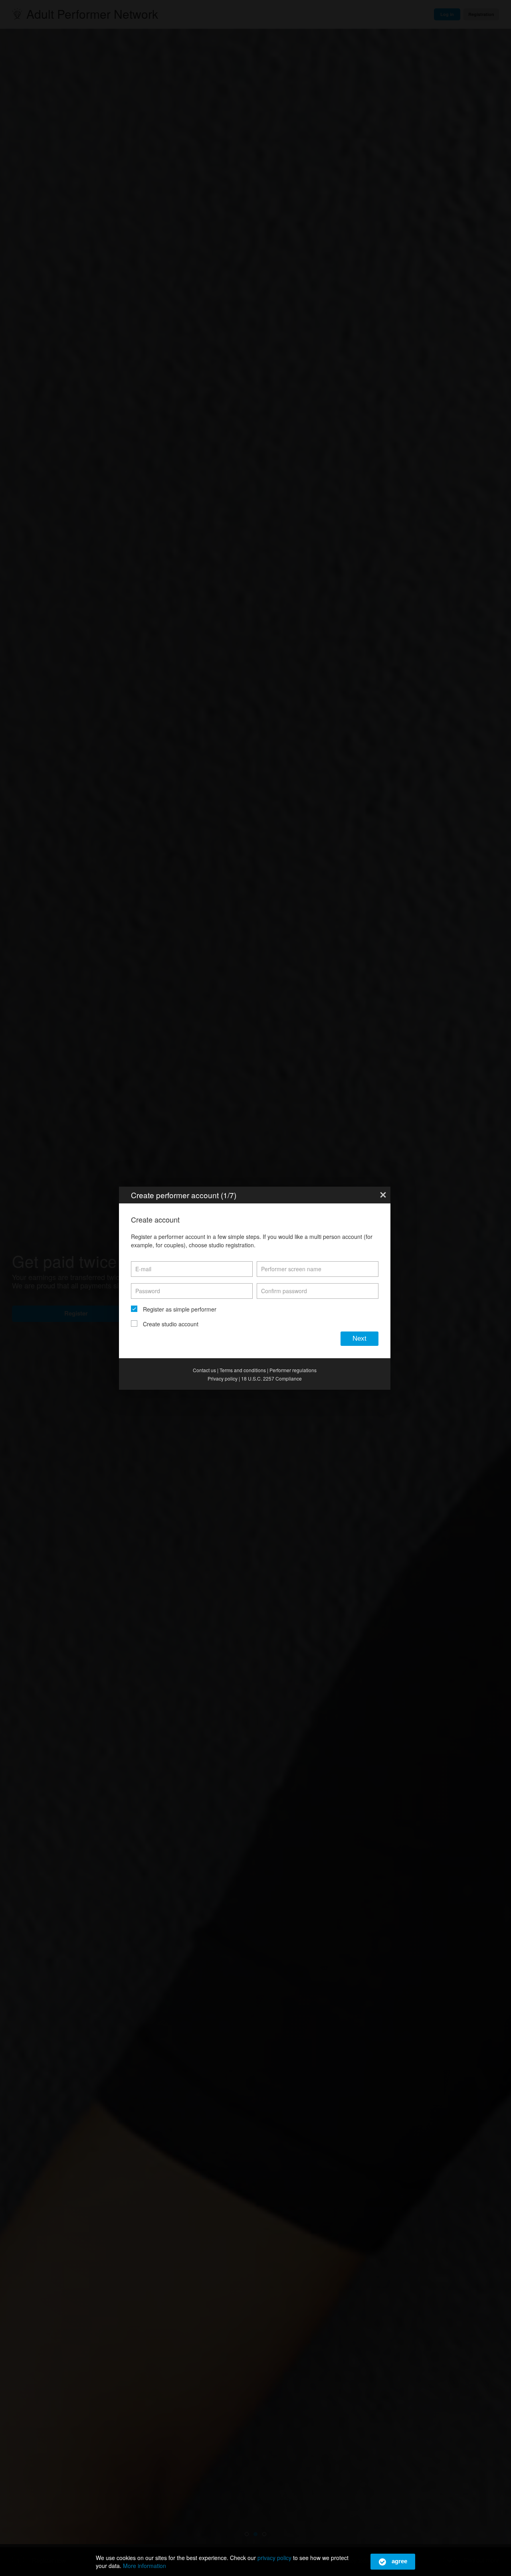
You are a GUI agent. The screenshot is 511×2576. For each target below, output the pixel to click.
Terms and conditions (243, 1370)
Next (359, 1338)
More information (145, 2566)
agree (399, 2561)
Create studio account (171, 1324)
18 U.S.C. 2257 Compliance (271, 1378)
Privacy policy (223, 1378)
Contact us (204, 1370)
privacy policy (274, 2558)
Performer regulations (293, 1370)
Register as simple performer (180, 1309)
